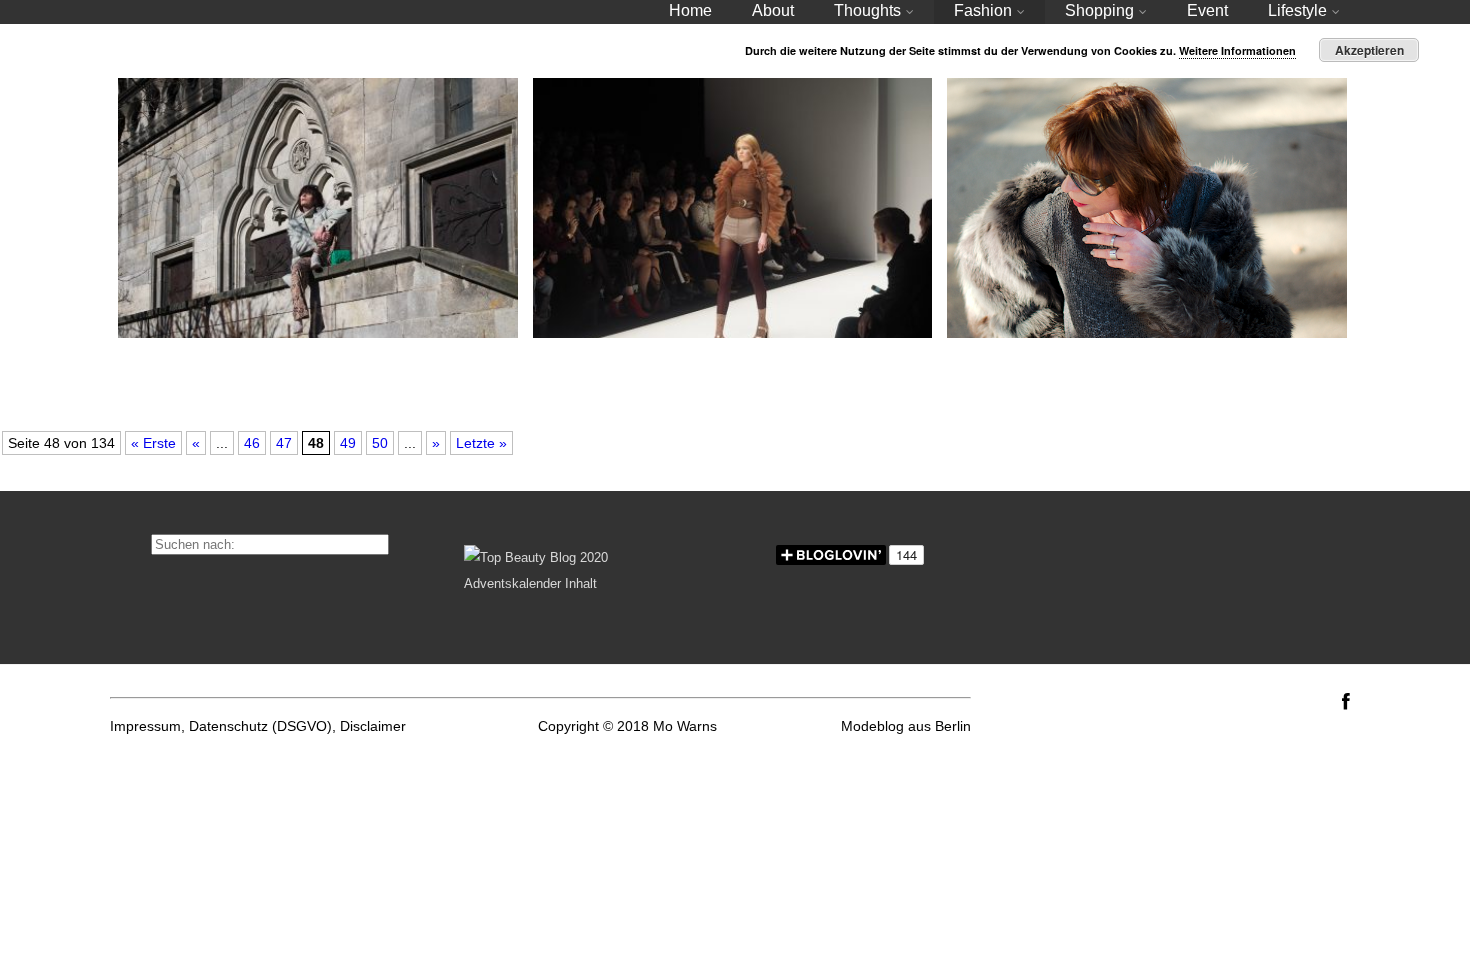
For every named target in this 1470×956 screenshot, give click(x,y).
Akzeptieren (1369, 50)
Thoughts (867, 10)
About (773, 10)
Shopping (1099, 10)
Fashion (983, 10)
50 (380, 443)
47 (284, 443)
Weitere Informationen (1237, 50)
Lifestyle (1297, 10)
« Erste (153, 443)
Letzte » (481, 443)
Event (1207, 10)
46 (252, 443)
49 (348, 443)
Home (690, 10)
